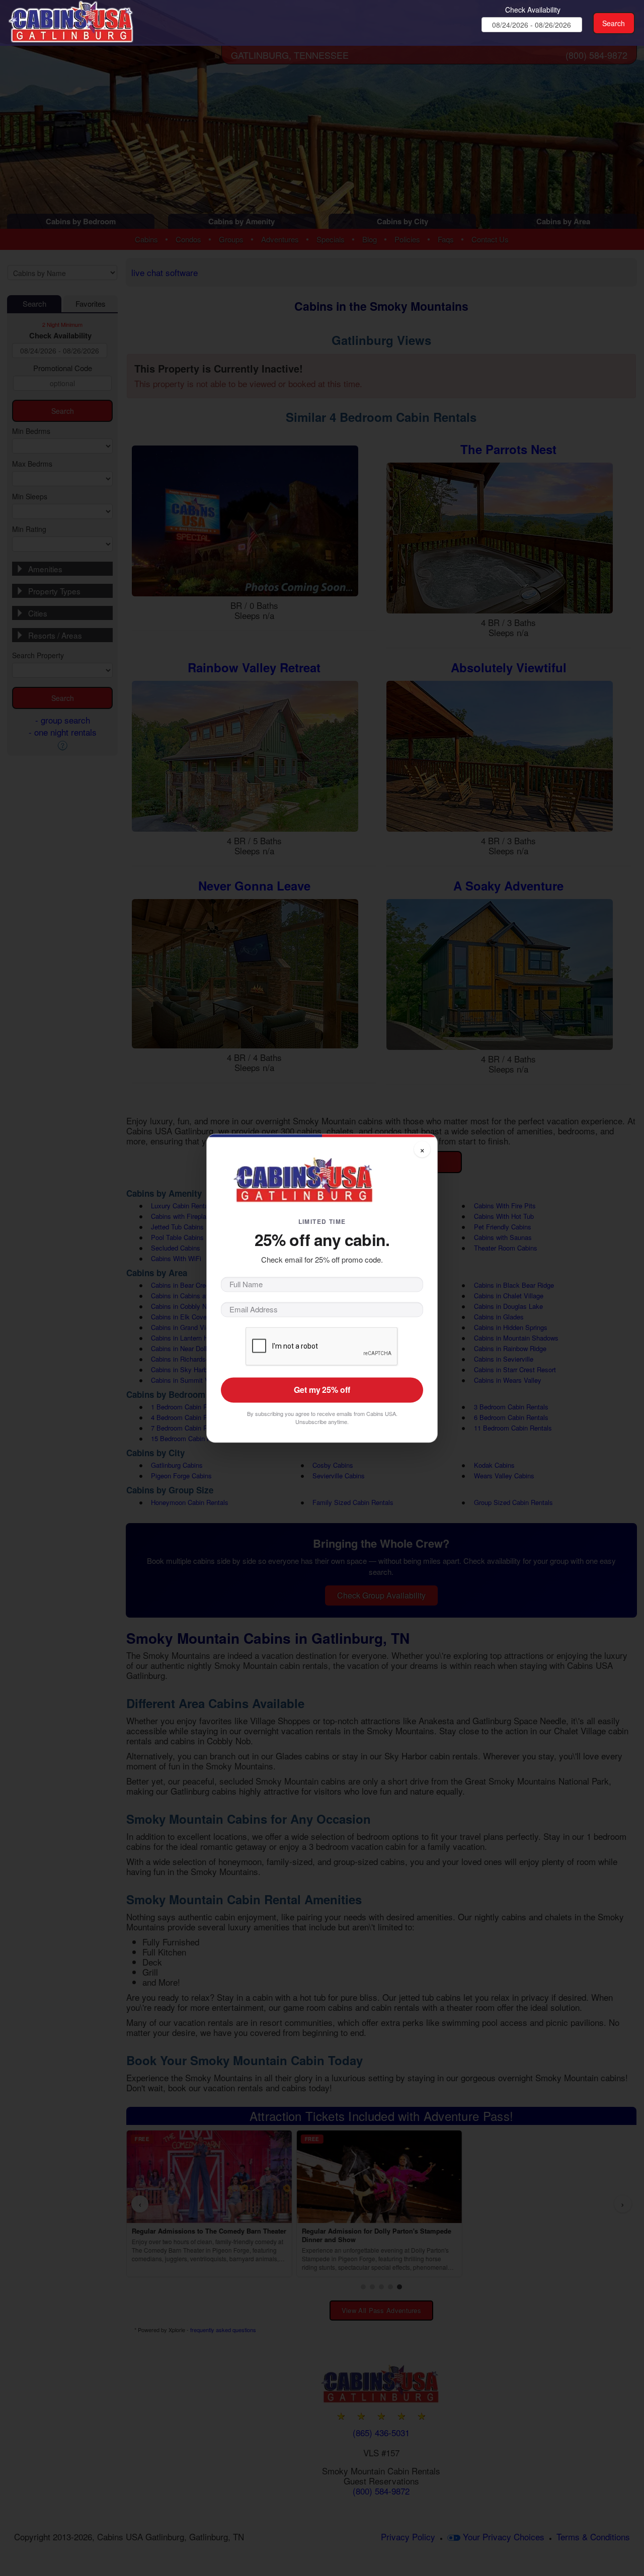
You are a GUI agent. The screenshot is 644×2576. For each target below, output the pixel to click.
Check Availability (533, 10)
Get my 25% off (322, 1390)
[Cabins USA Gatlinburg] (88, 20)
